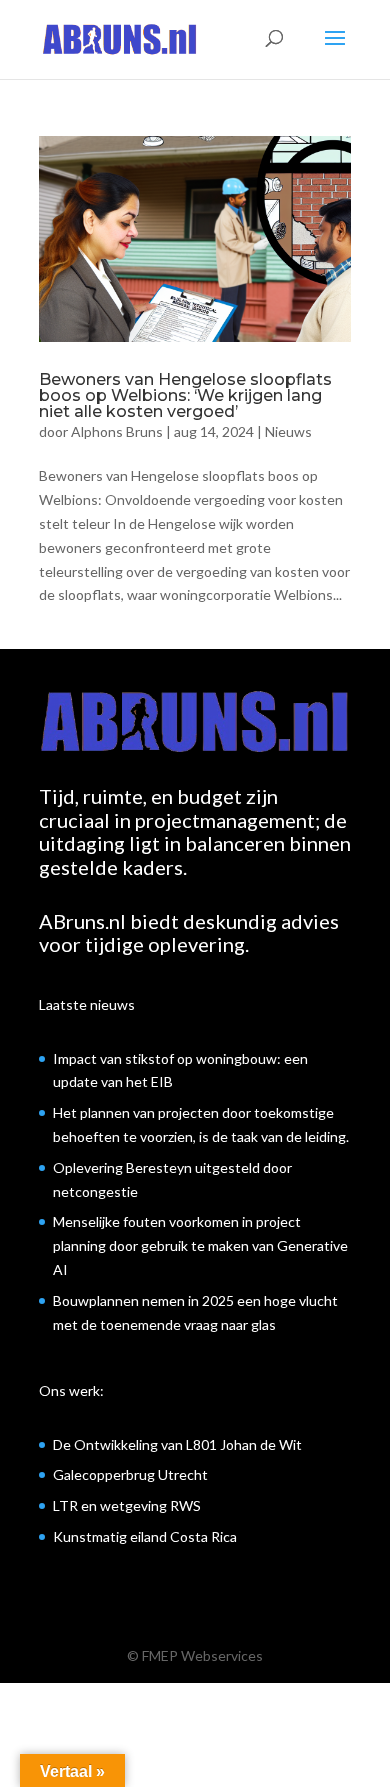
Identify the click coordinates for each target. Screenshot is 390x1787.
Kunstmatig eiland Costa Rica (145, 1536)
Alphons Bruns (117, 431)
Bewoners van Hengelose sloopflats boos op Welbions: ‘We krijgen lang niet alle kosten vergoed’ (185, 395)
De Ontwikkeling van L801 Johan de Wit (177, 1444)
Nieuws (288, 431)
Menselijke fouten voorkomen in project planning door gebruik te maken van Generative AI (200, 1245)
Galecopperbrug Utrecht (130, 1474)
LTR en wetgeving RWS (127, 1505)
